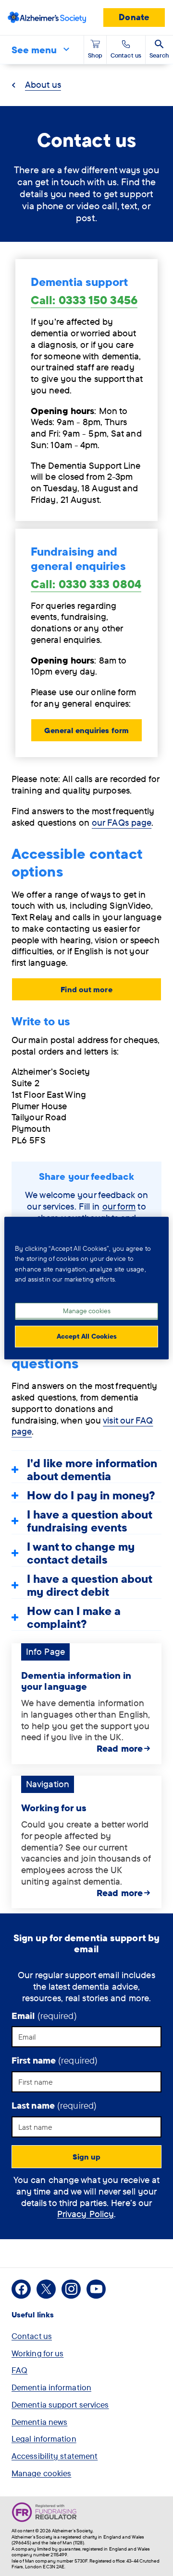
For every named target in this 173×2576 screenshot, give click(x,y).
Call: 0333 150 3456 (84, 300)
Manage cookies (41, 2473)
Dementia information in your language (76, 1681)
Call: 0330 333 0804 (86, 584)
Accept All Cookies (87, 1336)
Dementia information (51, 2387)
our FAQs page (122, 822)
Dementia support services (60, 2404)
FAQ (19, 2370)
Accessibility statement (55, 2456)
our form (119, 1206)
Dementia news (39, 2422)
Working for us (54, 1808)
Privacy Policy (86, 2214)
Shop (95, 55)
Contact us (32, 2336)
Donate (134, 17)
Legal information (44, 2439)
